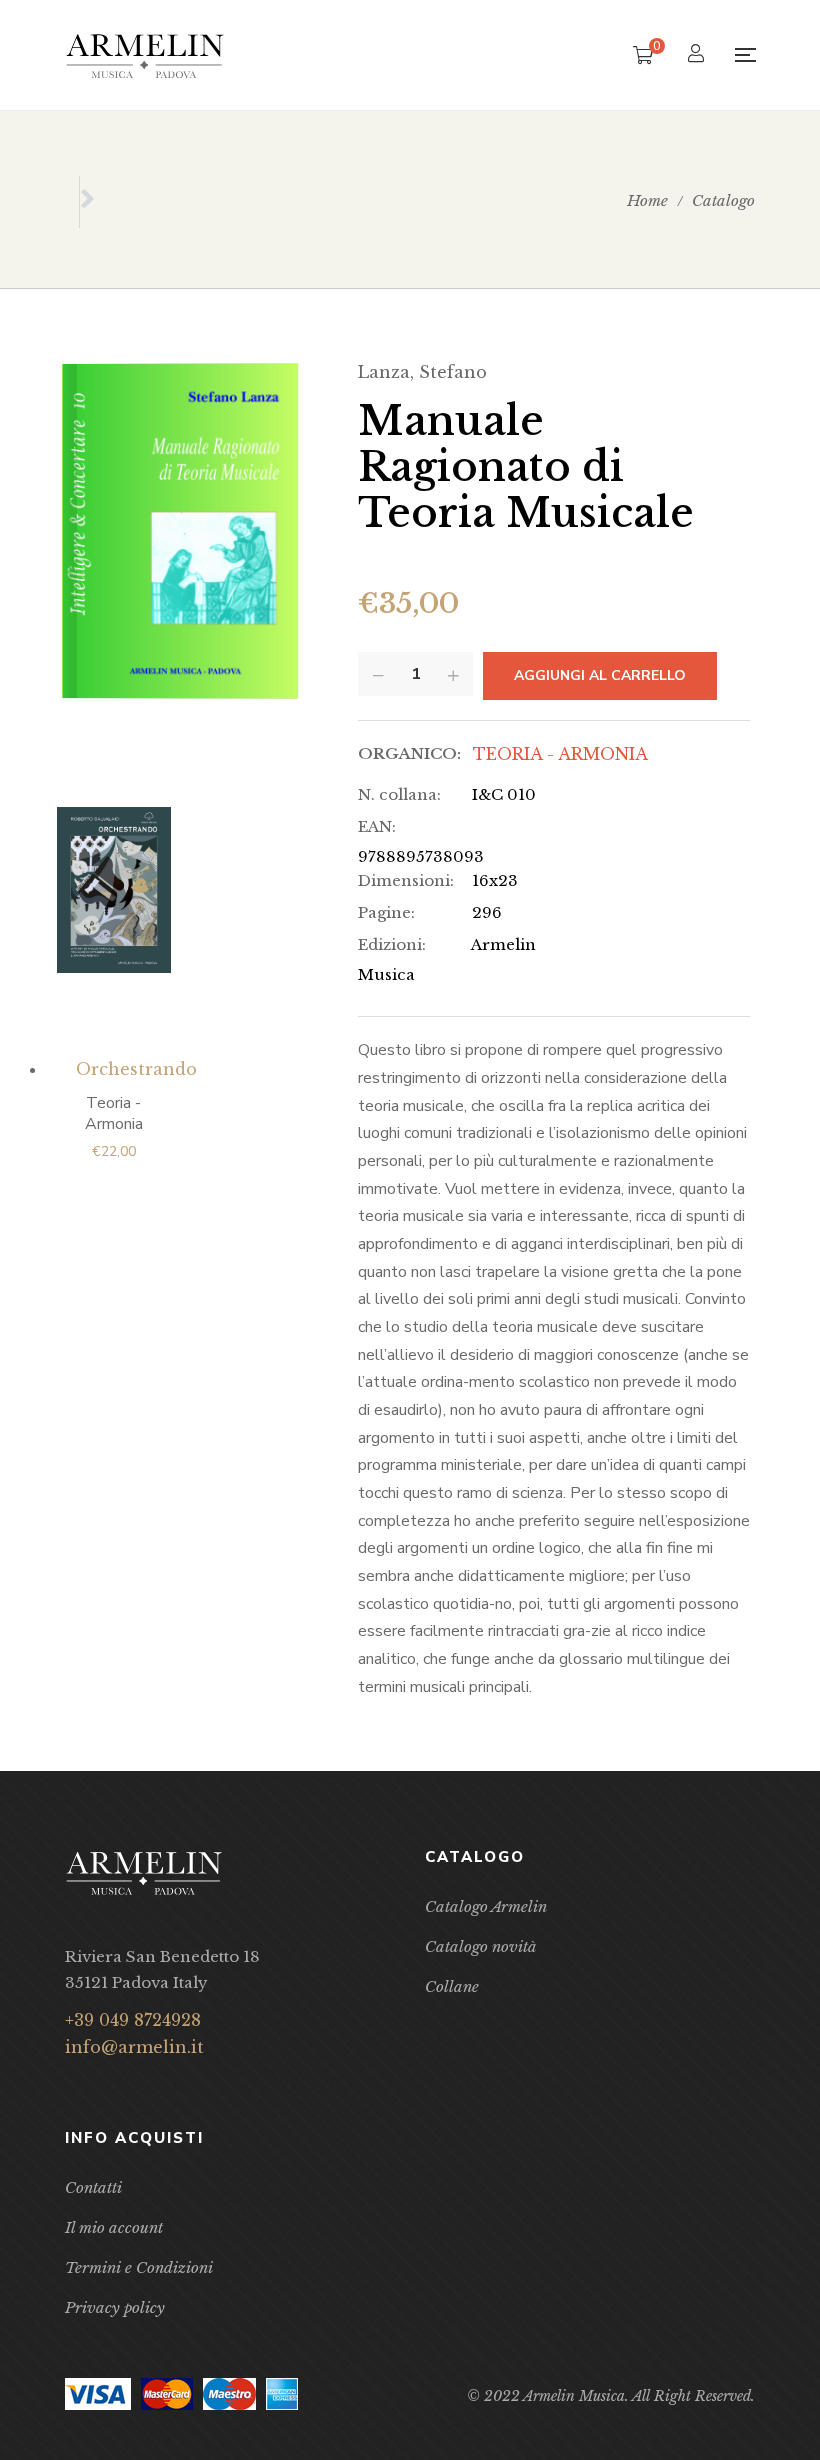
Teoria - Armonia (560, 754)
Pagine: (386, 912)
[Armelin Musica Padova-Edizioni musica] (145, 55)
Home (647, 200)
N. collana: (399, 794)
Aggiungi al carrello (600, 675)
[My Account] (698, 55)
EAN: (377, 826)
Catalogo (723, 200)
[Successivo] (87, 202)
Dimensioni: (406, 880)
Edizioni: (392, 944)
